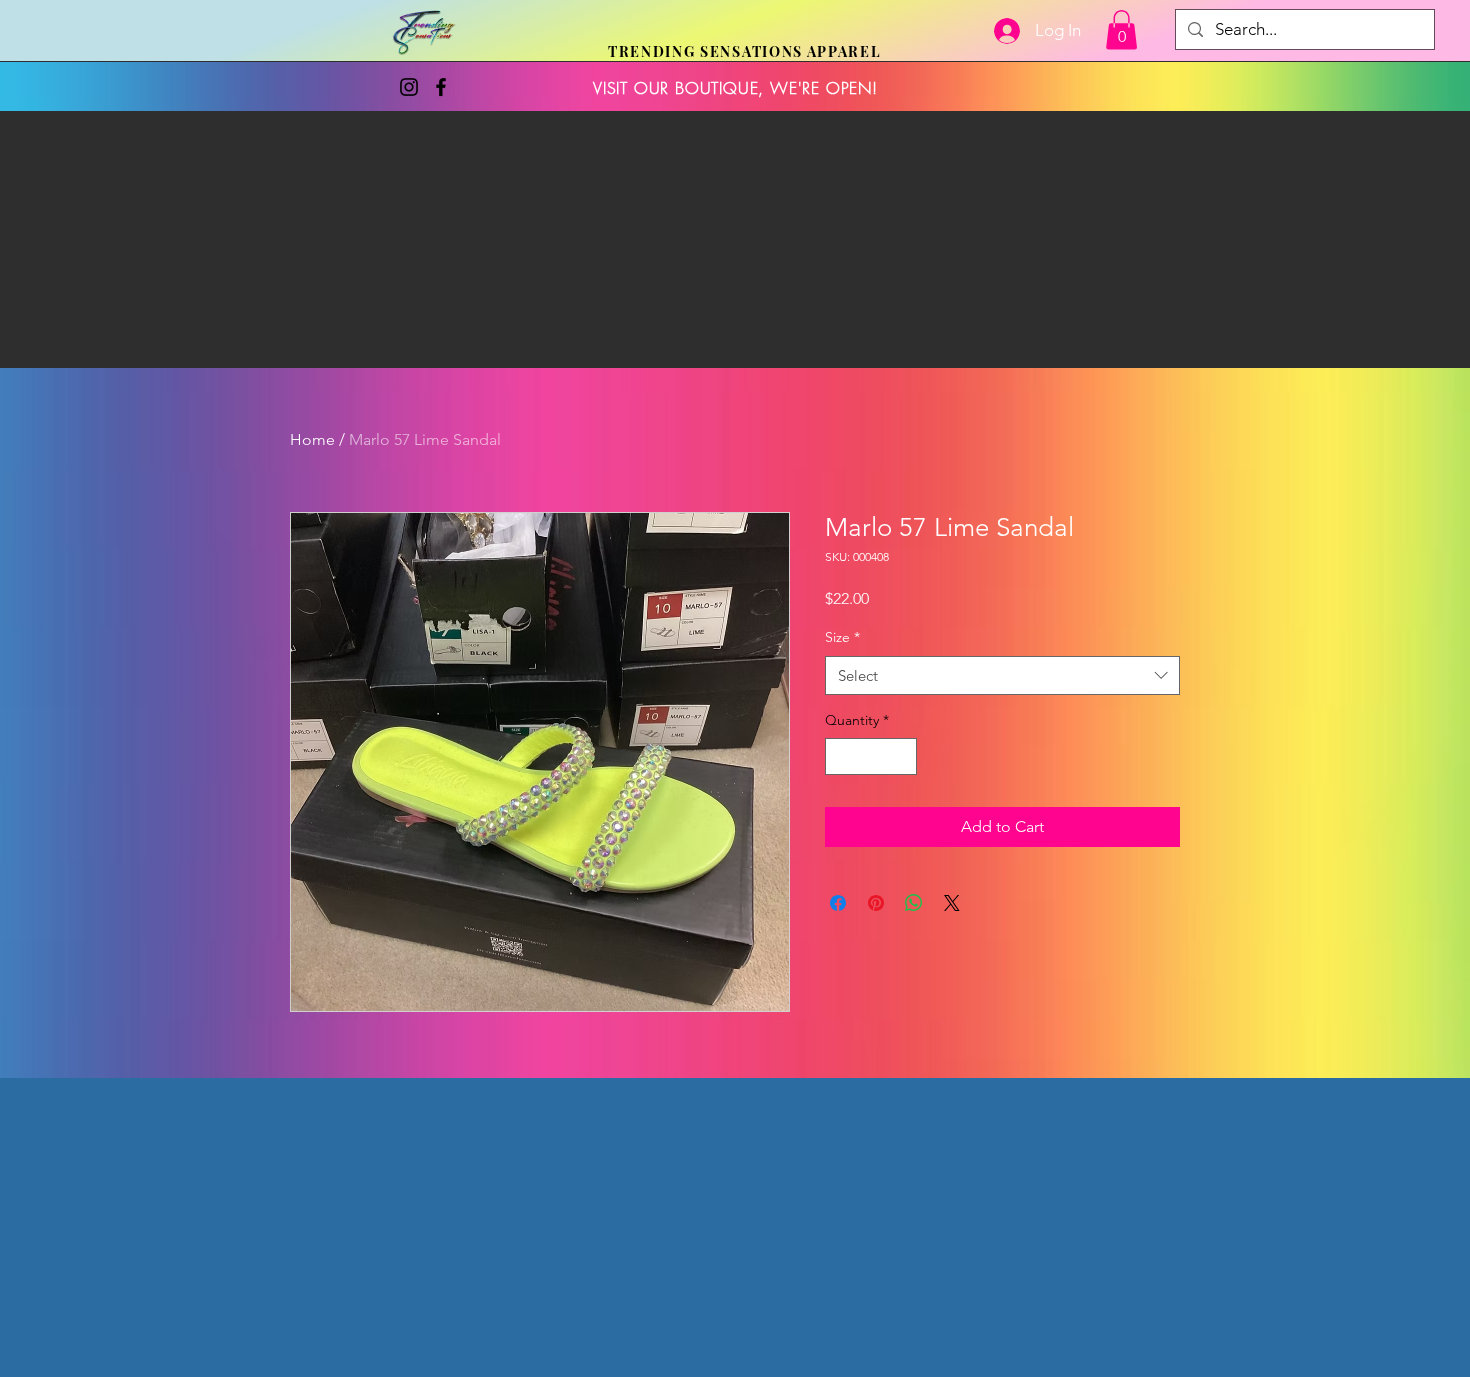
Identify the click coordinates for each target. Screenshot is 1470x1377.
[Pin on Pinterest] (876, 903)
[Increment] (901, 756)
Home (312, 439)
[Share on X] (952, 903)
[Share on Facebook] (838, 903)
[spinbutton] (871, 756)
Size (842, 637)
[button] (1121, 29)
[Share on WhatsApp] (914, 903)
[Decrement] (840, 756)
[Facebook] (441, 87)
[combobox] (1002, 675)
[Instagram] (409, 87)
